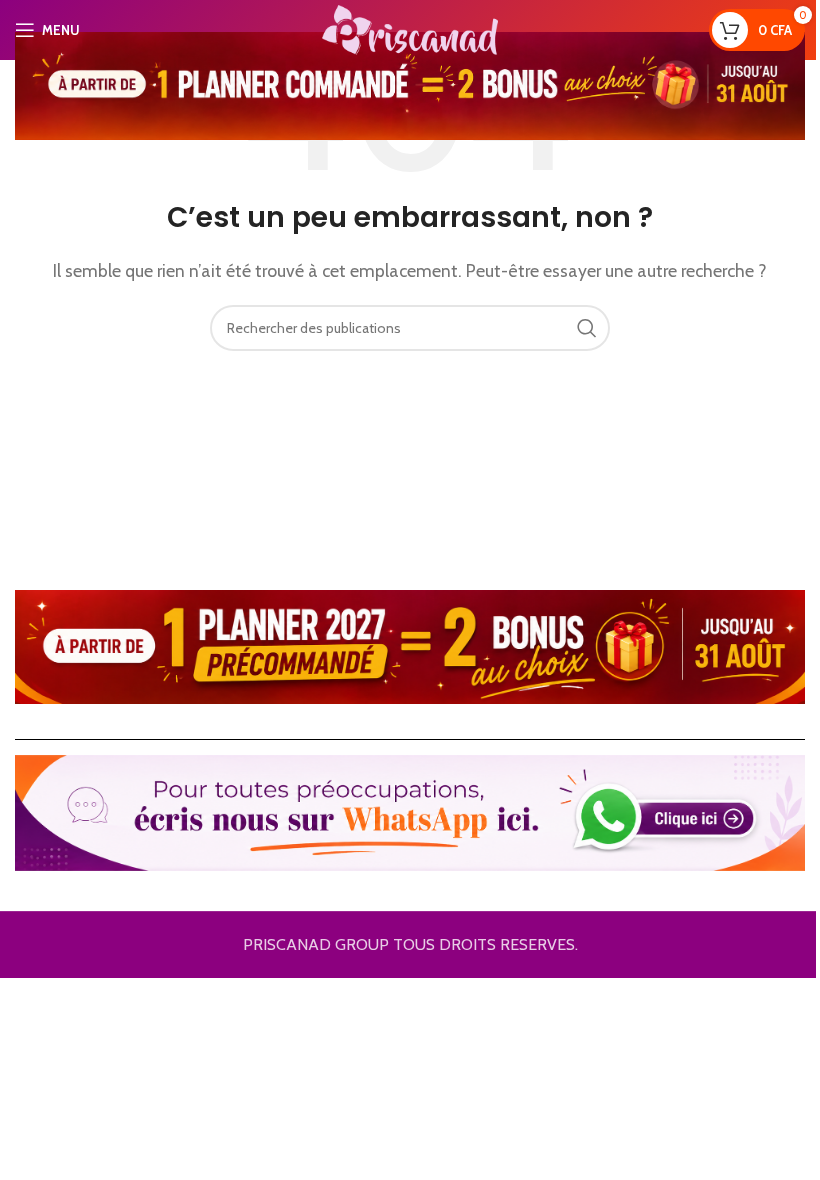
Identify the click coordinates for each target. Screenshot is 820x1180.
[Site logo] (410, 28)
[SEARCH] (587, 328)
